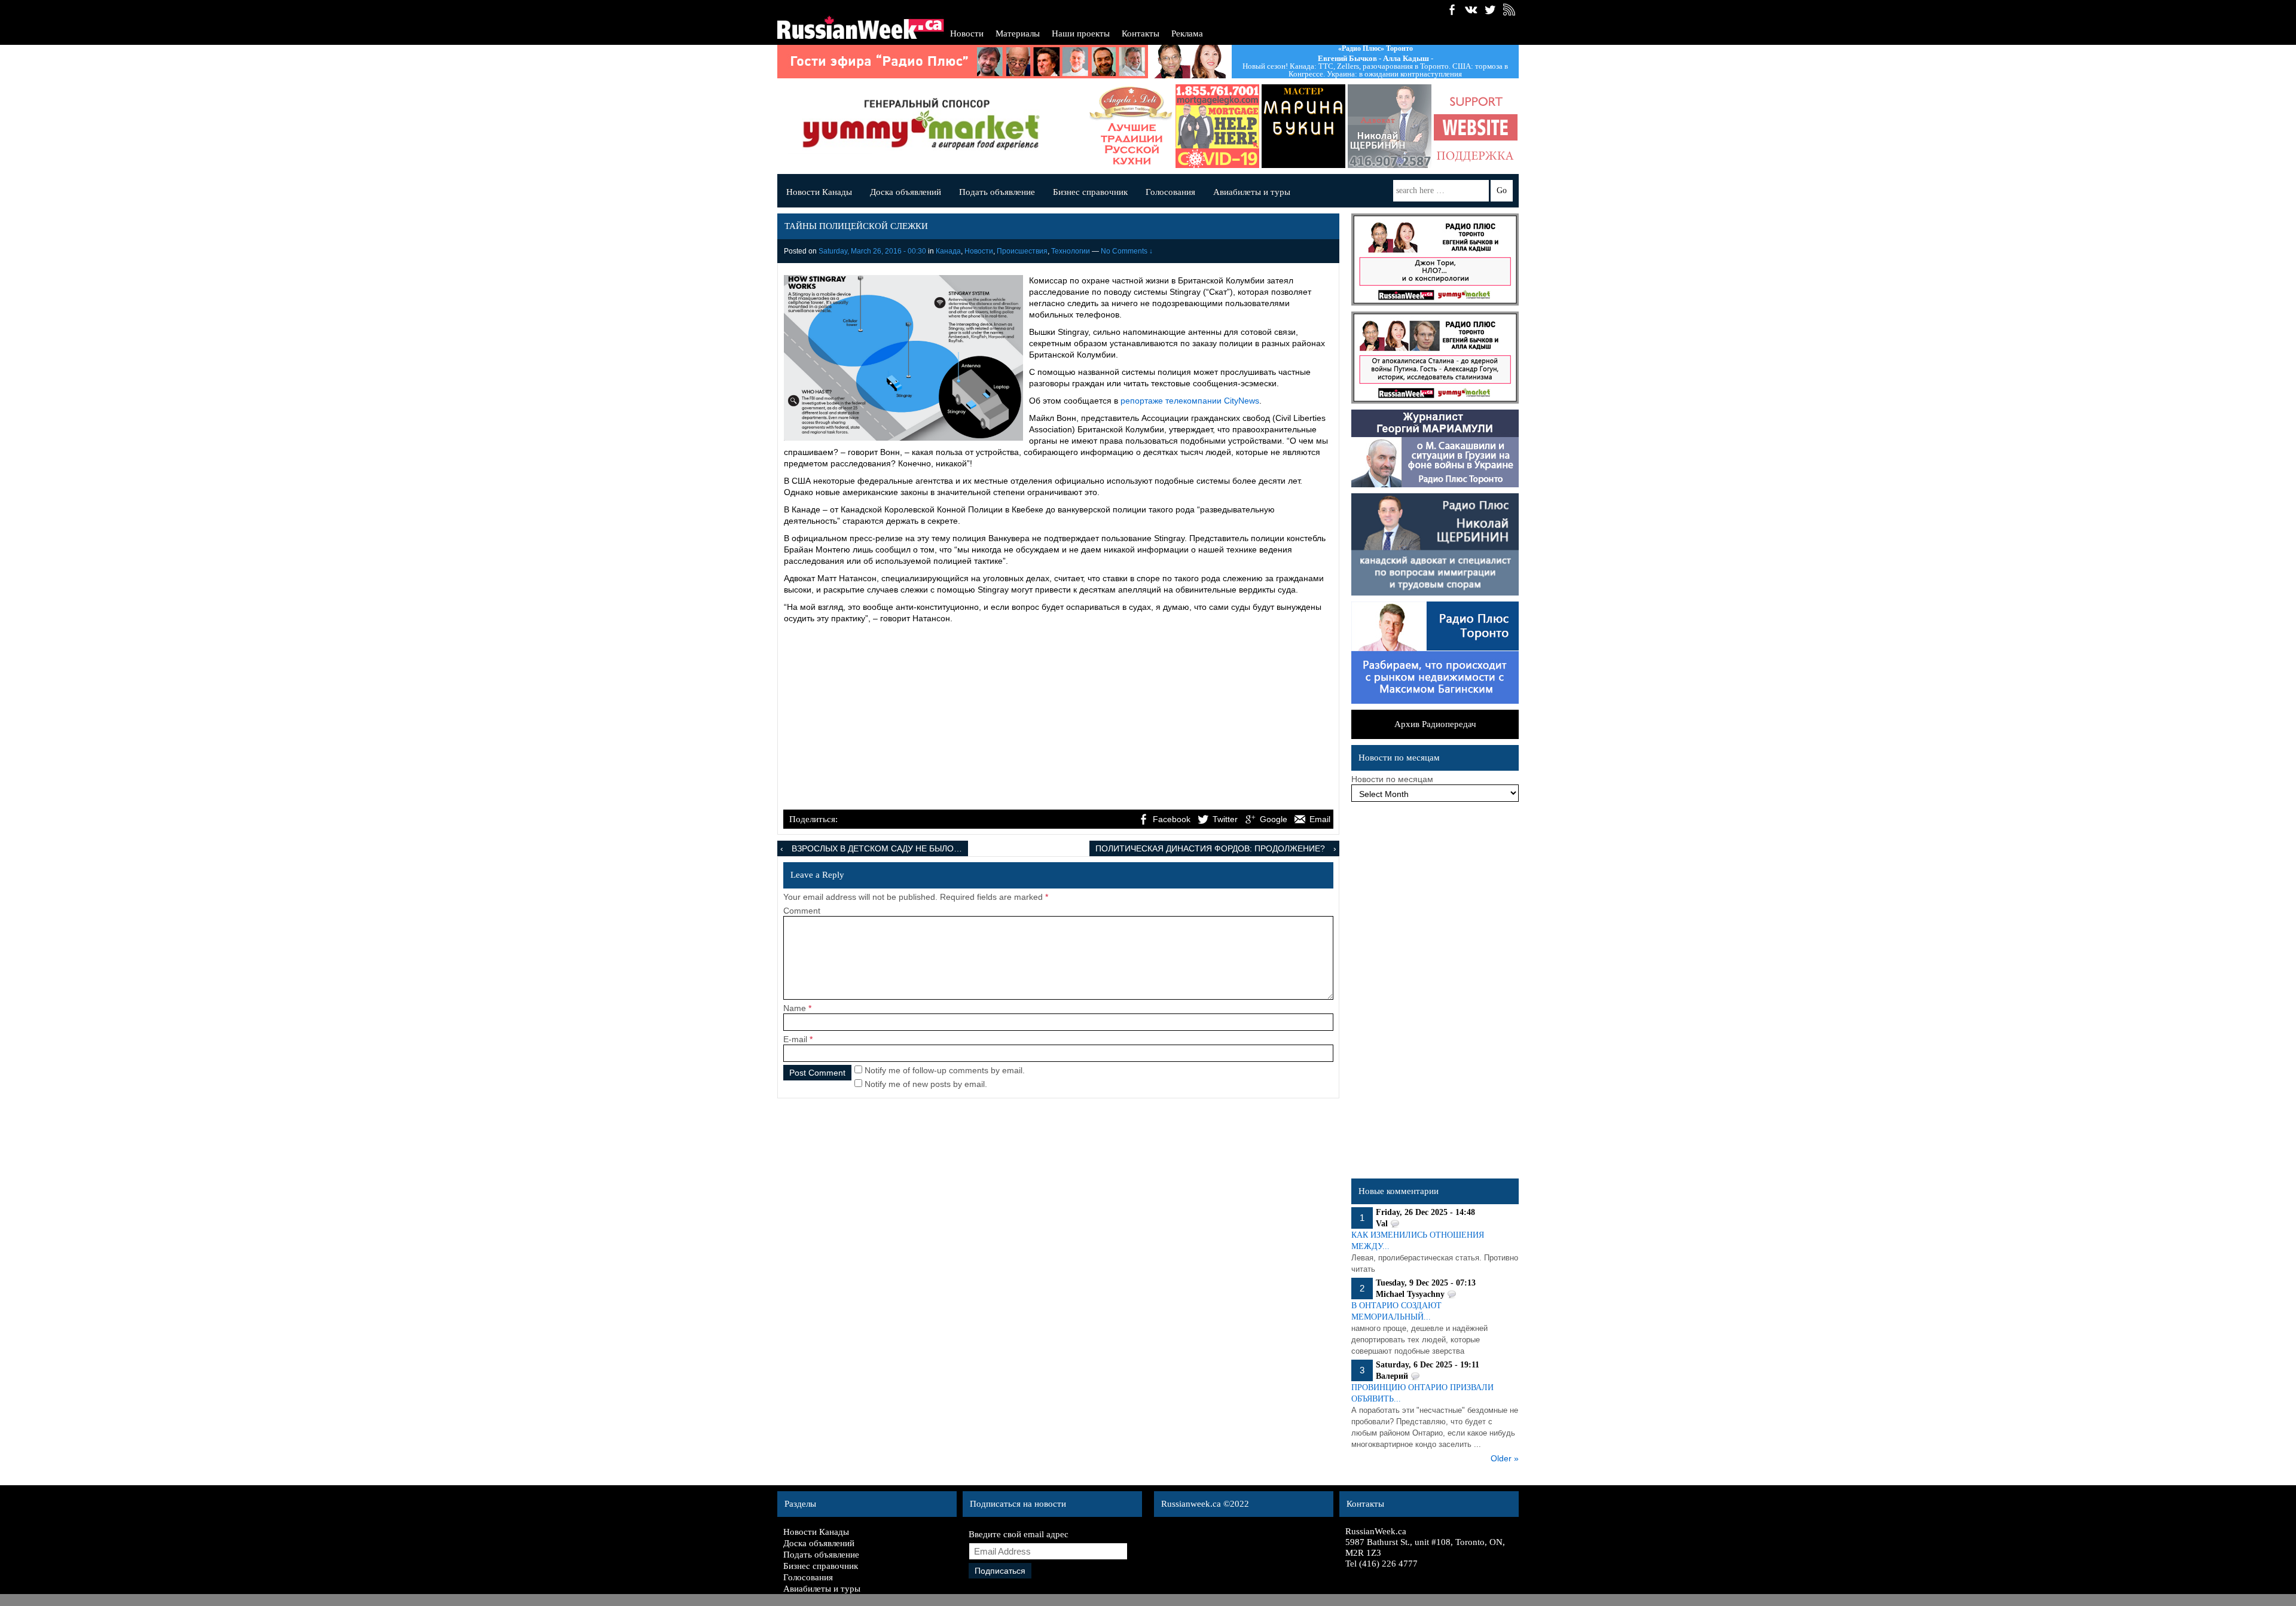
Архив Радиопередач (1435, 724)
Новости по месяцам (1392, 779)
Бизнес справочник (1090, 192)
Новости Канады (819, 192)
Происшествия (1022, 251)
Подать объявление (997, 192)
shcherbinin (1354, 126)
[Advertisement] (1058, 718)
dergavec (1181, 126)
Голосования (1170, 192)
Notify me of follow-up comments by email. (945, 1070)
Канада (948, 251)
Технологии (1071, 251)
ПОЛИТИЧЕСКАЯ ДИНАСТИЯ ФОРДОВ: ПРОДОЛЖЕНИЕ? (1210, 848)
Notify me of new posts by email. (926, 1084)
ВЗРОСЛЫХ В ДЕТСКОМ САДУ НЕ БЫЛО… (877, 848)
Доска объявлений (906, 192)
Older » (1505, 1458)
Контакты (1141, 33)
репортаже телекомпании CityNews (1190, 401)
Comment (802, 911)
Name (795, 1008)
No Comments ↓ (1127, 251)
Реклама (1187, 33)
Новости (967, 33)
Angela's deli (1095, 126)
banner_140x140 (1440, 126)
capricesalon (1268, 126)
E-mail (795, 1039)
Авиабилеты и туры (1252, 192)
